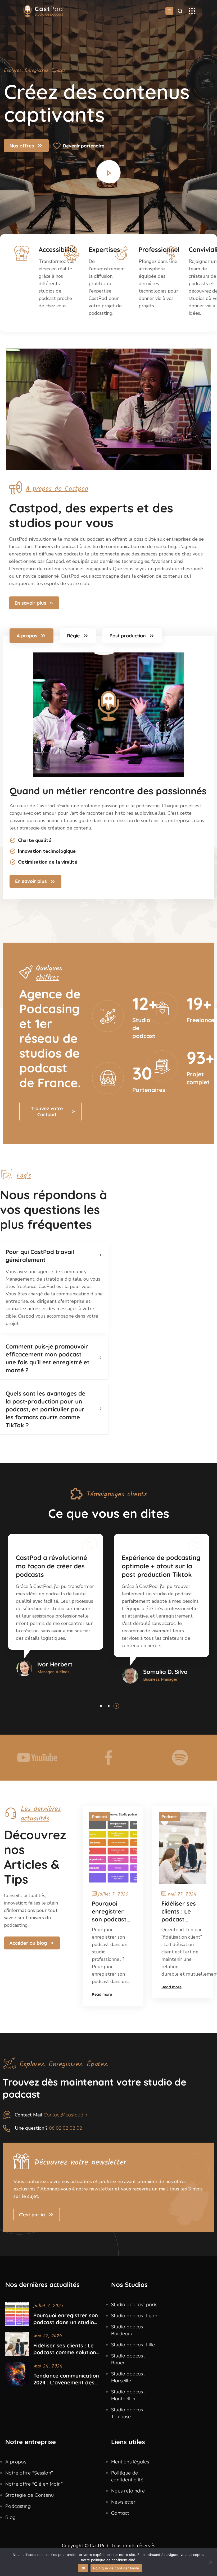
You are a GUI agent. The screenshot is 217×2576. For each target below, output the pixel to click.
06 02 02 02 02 (65, 2128)
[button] (101, 1706)
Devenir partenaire (84, 146)
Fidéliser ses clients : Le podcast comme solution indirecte (179, 1912)
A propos (16, 2462)
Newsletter (123, 2502)
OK (83, 2568)
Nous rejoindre (128, 2491)
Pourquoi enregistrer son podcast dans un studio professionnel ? (112, 1912)
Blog (11, 2517)
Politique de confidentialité (127, 2476)
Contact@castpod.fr (66, 2115)
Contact (120, 2513)
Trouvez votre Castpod (47, 1111)
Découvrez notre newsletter (80, 2162)
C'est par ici (32, 2215)
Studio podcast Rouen (128, 2359)
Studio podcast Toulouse (128, 2413)
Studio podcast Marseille (128, 2377)
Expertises (104, 249)
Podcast (100, 1817)
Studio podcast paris (134, 2304)
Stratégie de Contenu (30, 2495)
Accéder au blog (28, 1943)
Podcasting (18, 2506)
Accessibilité (57, 249)
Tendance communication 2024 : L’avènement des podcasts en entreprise (66, 2379)
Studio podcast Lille (133, 2345)
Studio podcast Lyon (134, 2316)
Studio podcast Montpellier (128, 2395)
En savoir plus (30, 603)
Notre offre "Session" (29, 2473)
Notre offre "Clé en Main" (34, 2484)
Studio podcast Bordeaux (128, 2330)
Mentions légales (130, 2462)
